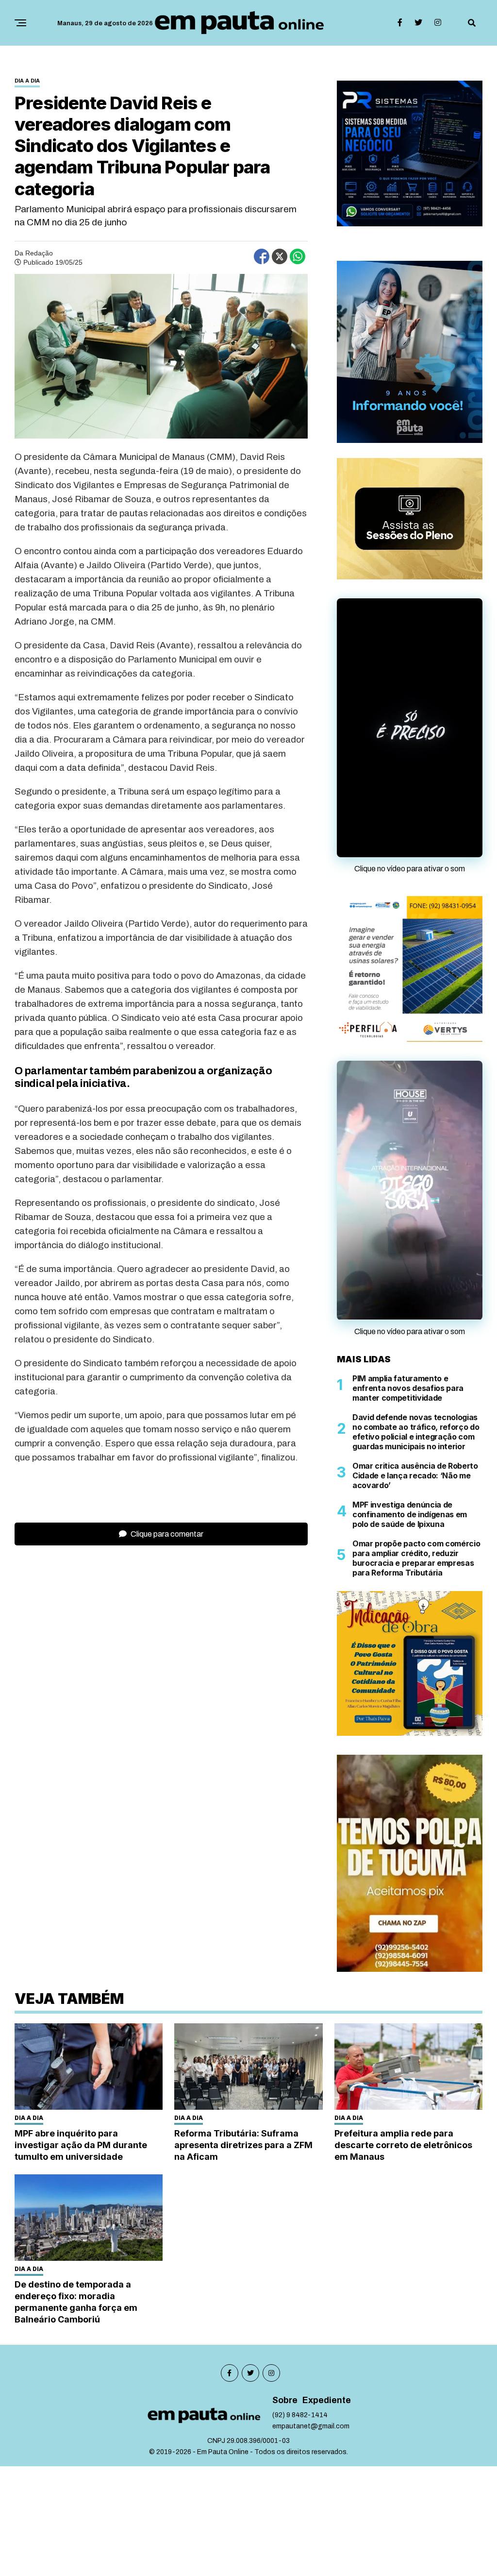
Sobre (285, 2425)
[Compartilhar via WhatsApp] (298, 256)
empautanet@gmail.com (311, 2451)
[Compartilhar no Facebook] (262, 256)
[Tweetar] (280, 256)
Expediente (327, 2425)
